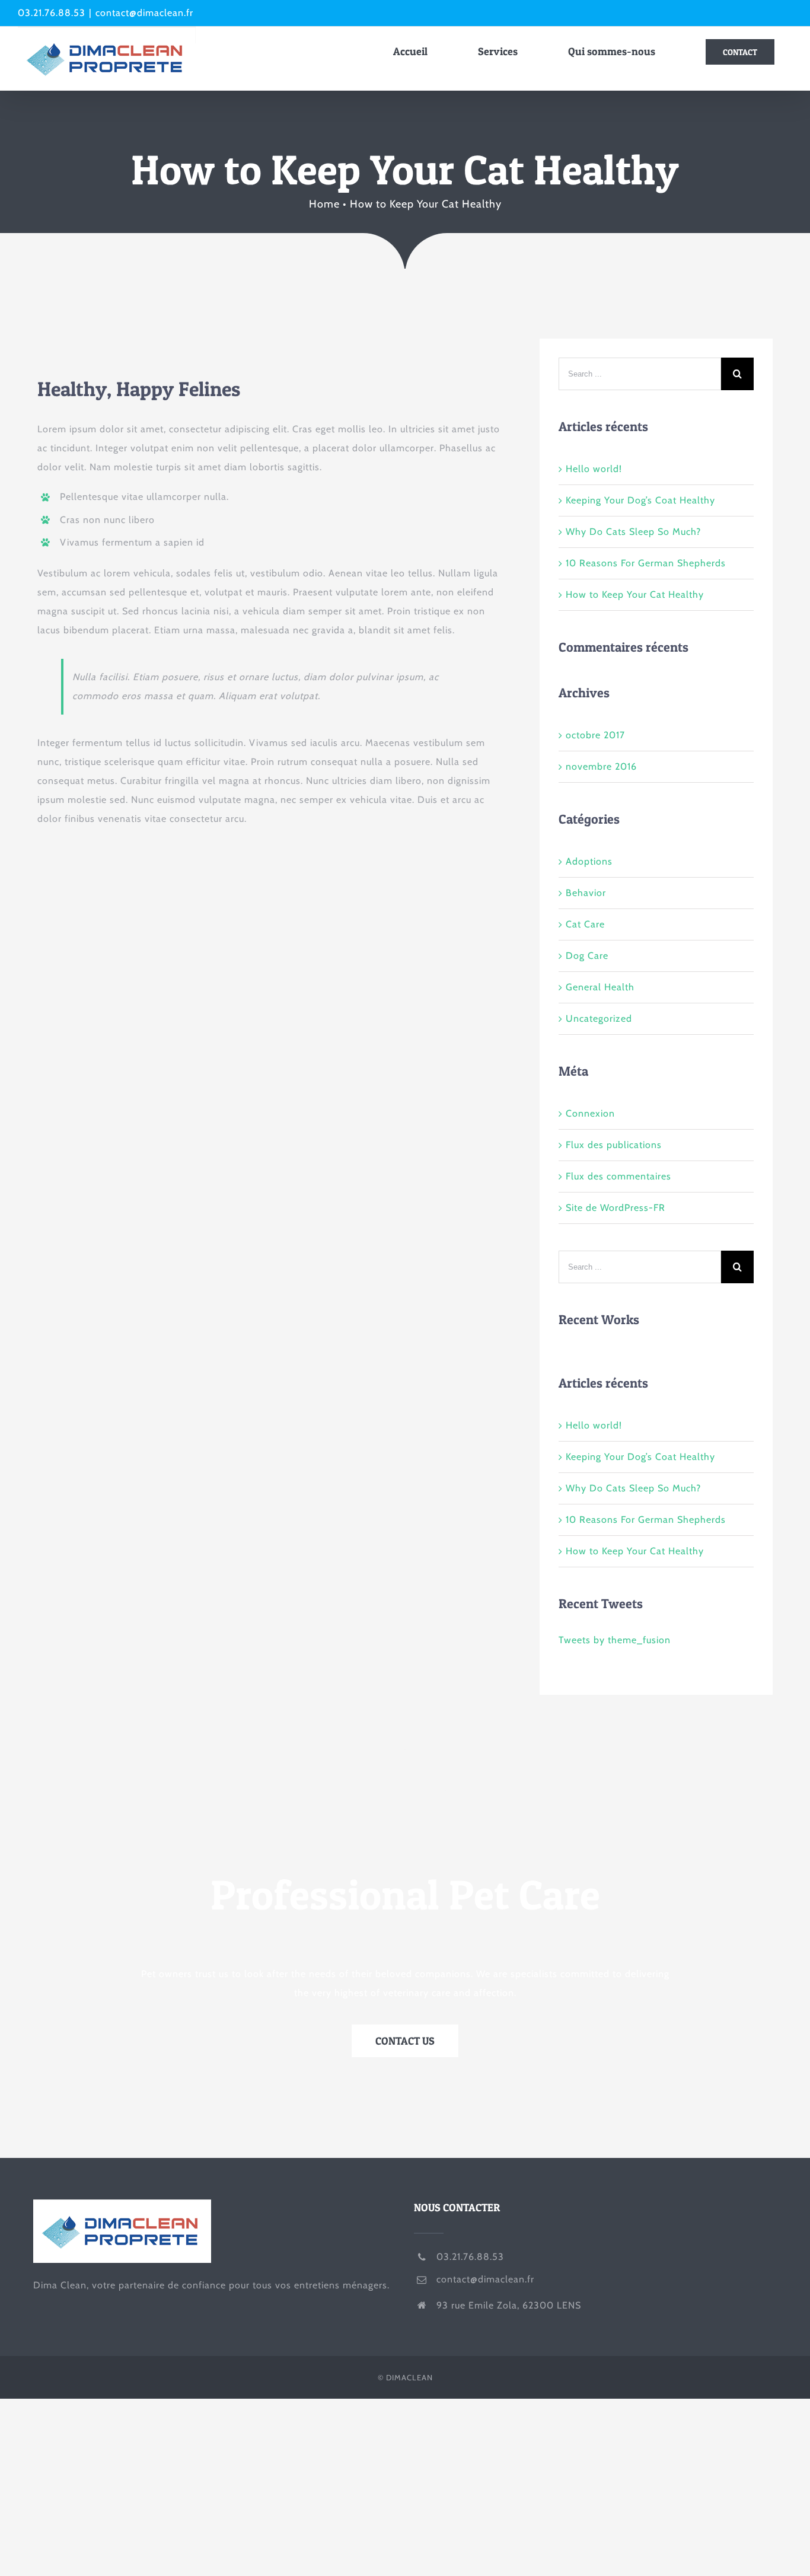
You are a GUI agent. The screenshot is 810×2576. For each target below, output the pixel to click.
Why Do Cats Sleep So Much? (633, 532)
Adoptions (589, 861)
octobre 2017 (595, 735)
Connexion (590, 1113)
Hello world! (594, 469)
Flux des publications (614, 1145)
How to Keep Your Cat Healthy (635, 594)
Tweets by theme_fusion (615, 1640)
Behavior (586, 893)
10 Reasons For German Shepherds (646, 563)
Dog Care (587, 956)
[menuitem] (418, 52)
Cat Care (585, 924)
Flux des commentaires (618, 1176)
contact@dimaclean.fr (144, 13)
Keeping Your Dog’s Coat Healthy (640, 500)
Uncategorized (599, 1018)
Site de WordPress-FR (616, 1208)
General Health (600, 987)
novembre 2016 (601, 766)
